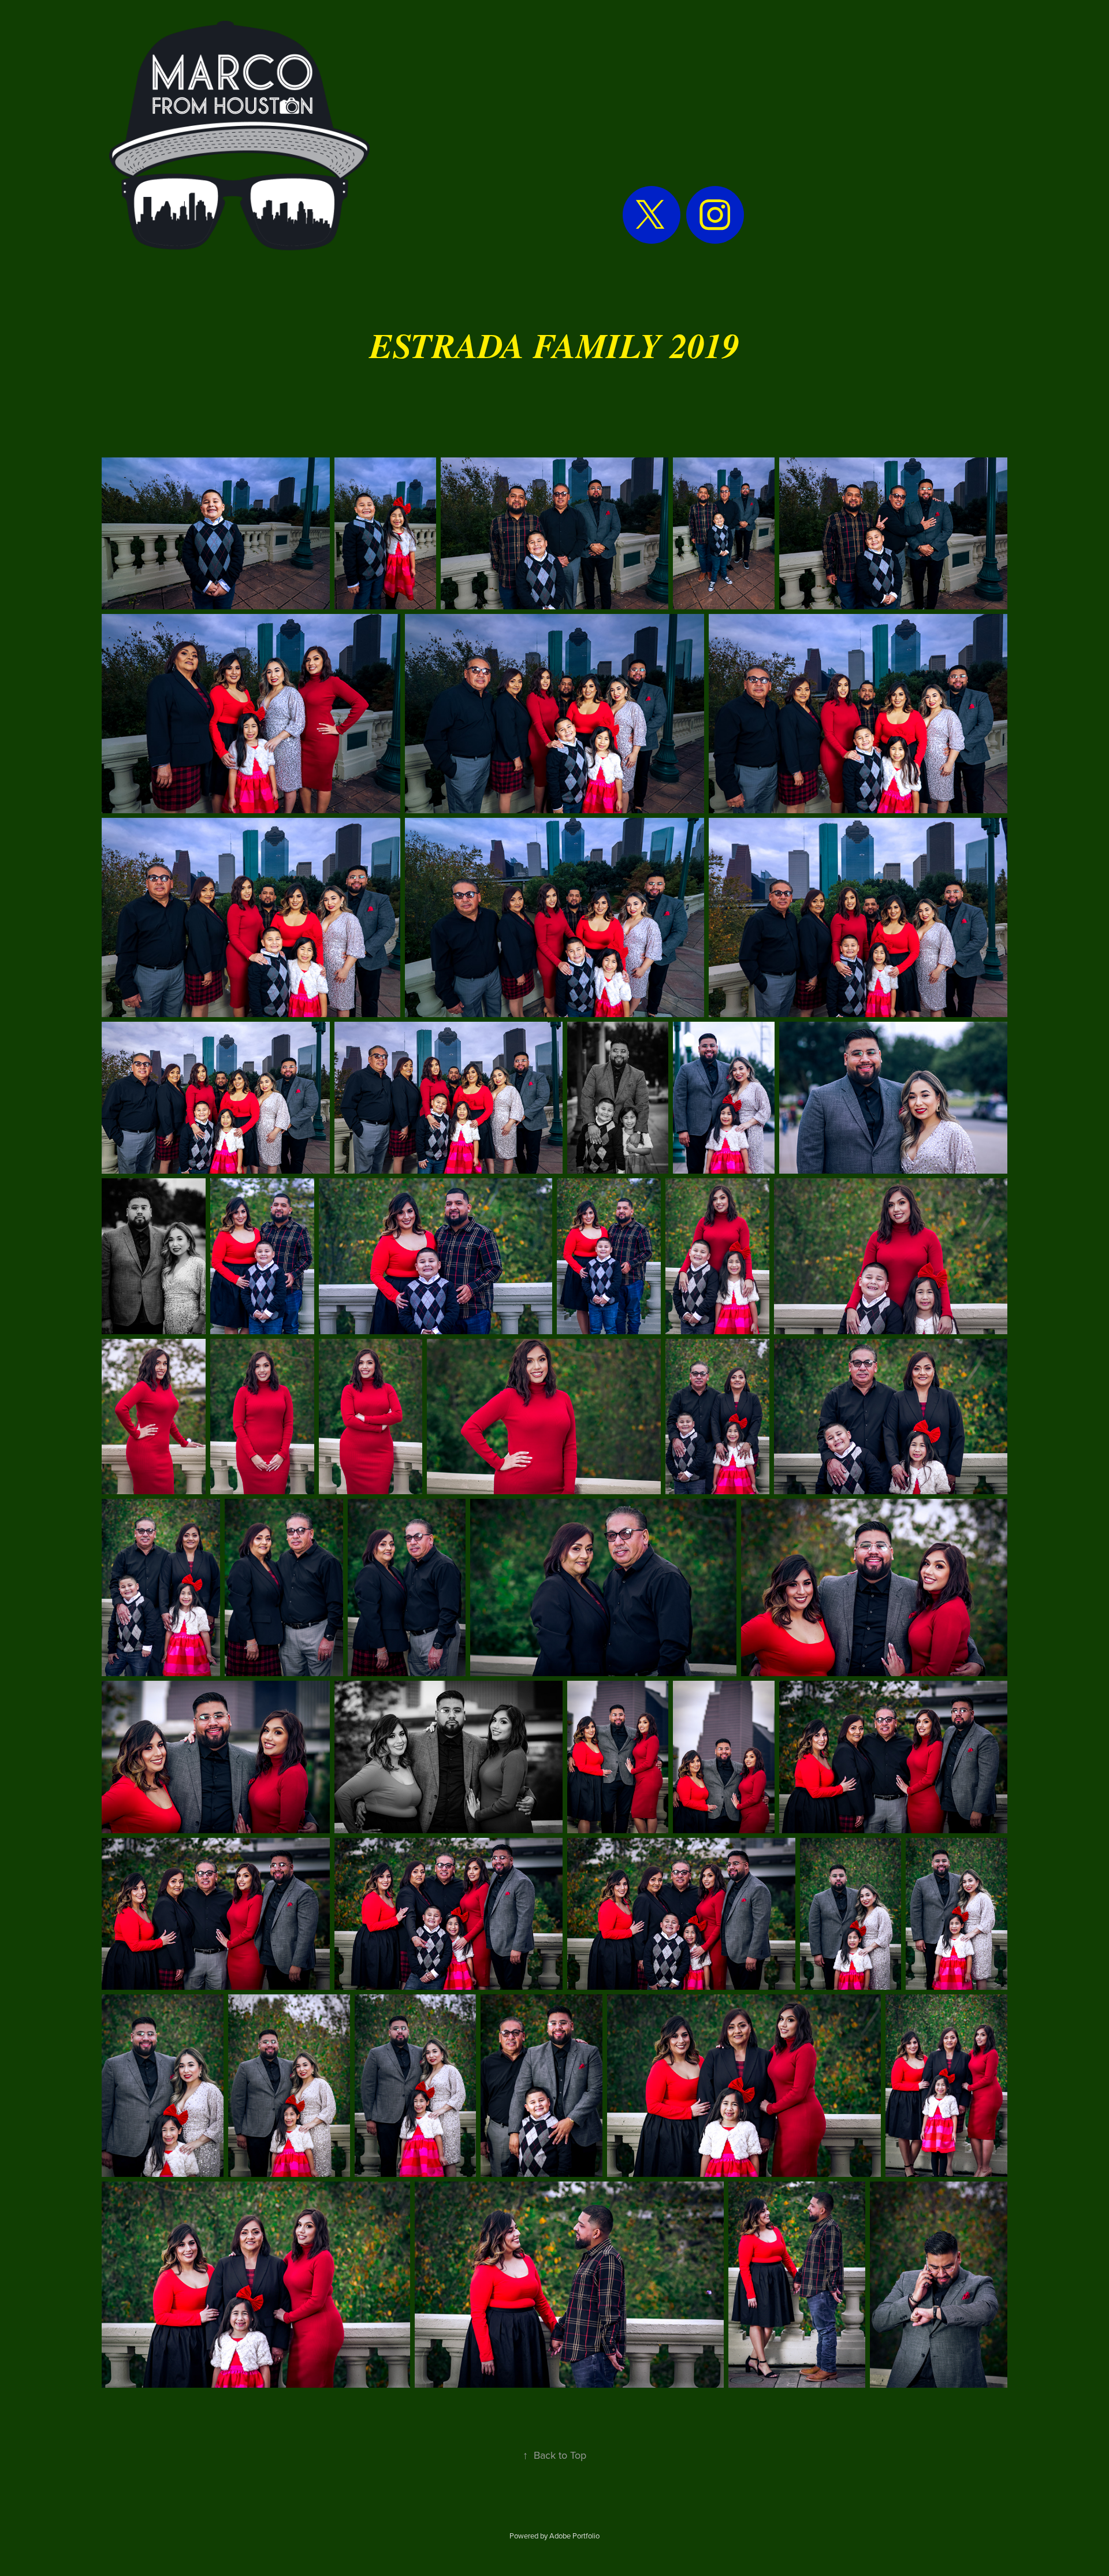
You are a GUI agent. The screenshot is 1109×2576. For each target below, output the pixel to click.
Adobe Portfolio (574, 2536)
